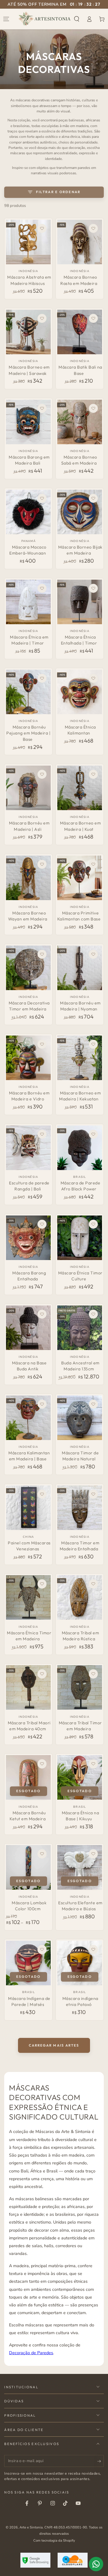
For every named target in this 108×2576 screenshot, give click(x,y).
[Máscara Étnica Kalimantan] (80, 692)
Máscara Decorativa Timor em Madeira (29, 1006)
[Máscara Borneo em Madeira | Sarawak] (28, 332)
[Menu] (6, 19)
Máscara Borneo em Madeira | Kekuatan (80, 1096)
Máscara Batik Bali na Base (80, 370)
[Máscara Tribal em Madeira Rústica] (80, 1597)
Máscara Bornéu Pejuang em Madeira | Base (28, 733)
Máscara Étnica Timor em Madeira (29, 1636)
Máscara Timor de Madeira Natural (80, 1456)
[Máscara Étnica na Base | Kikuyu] (80, 1777)
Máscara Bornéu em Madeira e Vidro (29, 1096)
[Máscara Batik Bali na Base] (80, 332)
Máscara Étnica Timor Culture (80, 1276)
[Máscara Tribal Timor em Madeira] (80, 1687)
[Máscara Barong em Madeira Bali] (28, 422)
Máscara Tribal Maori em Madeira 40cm (29, 1726)
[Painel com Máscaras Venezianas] (28, 1508)
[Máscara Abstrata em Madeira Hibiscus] (28, 242)
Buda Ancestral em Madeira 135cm (80, 1366)
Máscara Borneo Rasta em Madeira (79, 280)
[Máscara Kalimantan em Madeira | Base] (28, 1418)
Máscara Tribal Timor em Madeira (80, 1726)
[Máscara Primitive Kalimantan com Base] (80, 878)
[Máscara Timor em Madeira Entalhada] (80, 1508)
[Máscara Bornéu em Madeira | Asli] (28, 788)
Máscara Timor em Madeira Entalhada (80, 1546)
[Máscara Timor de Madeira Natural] (80, 1418)
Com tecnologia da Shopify (54, 2540)
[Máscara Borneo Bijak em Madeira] (80, 512)
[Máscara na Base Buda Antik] (28, 1328)
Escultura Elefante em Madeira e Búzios (80, 1906)
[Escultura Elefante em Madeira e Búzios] (80, 1867)
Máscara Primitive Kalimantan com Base (79, 916)
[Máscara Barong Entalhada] (28, 1238)
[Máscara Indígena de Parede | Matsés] (28, 1963)
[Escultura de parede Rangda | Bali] (28, 1148)
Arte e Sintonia (31, 2527)
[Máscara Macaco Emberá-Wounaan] (28, 512)
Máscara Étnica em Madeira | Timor (29, 640)
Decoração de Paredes (31, 2353)
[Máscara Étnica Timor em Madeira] (28, 1597)
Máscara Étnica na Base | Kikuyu (81, 1816)
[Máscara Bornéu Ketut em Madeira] (28, 1777)
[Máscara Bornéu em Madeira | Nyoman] (80, 968)
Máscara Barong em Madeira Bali (29, 460)
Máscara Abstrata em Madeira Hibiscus (29, 280)
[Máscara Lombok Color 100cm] (28, 1867)
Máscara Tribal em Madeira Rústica (81, 1636)
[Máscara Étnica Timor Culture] (80, 1238)
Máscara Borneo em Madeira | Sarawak (29, 370)
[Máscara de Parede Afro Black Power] (80, 1148)
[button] (77, 19)
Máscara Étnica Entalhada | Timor (79, 640)
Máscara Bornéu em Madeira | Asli (29, 826)
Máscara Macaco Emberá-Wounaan (28, 550)
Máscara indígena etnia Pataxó (80, 2001)
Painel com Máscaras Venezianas (29, 1546)
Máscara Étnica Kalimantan (80, 730)
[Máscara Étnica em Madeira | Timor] (28, 602)
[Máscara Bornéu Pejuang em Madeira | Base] (28, 692)
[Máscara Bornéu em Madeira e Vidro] (28, 1058)
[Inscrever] (100, 2461)
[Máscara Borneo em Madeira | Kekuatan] (80, 1058)
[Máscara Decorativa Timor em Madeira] (28, 968)
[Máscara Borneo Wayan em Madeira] (28, 878)
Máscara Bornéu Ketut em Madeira (28, 1816)
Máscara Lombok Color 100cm (29, 1906)
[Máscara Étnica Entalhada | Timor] (80, 602)
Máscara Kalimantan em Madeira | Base (29, 1456)
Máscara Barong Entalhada (29, 1276)
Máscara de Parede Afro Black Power (81, 1186)
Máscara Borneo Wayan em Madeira (28, 916)
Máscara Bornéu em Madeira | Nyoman (80, 1006)
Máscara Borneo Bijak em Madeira (80, 550)
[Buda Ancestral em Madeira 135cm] (80, 1328)
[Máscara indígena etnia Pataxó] (80, 1963)
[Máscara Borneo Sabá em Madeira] (80, 422)
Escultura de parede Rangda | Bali (29, 1186)
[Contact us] (96, 2564)
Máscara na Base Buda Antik (29, 1366)
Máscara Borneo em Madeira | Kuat (81, 826)
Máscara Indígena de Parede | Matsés (29, 2001)
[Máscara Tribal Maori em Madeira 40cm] (28, 1687)
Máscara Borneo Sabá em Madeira (79, 460)
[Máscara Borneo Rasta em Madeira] (80, 242)
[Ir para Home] (45, 19)
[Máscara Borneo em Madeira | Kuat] (80, 788)
